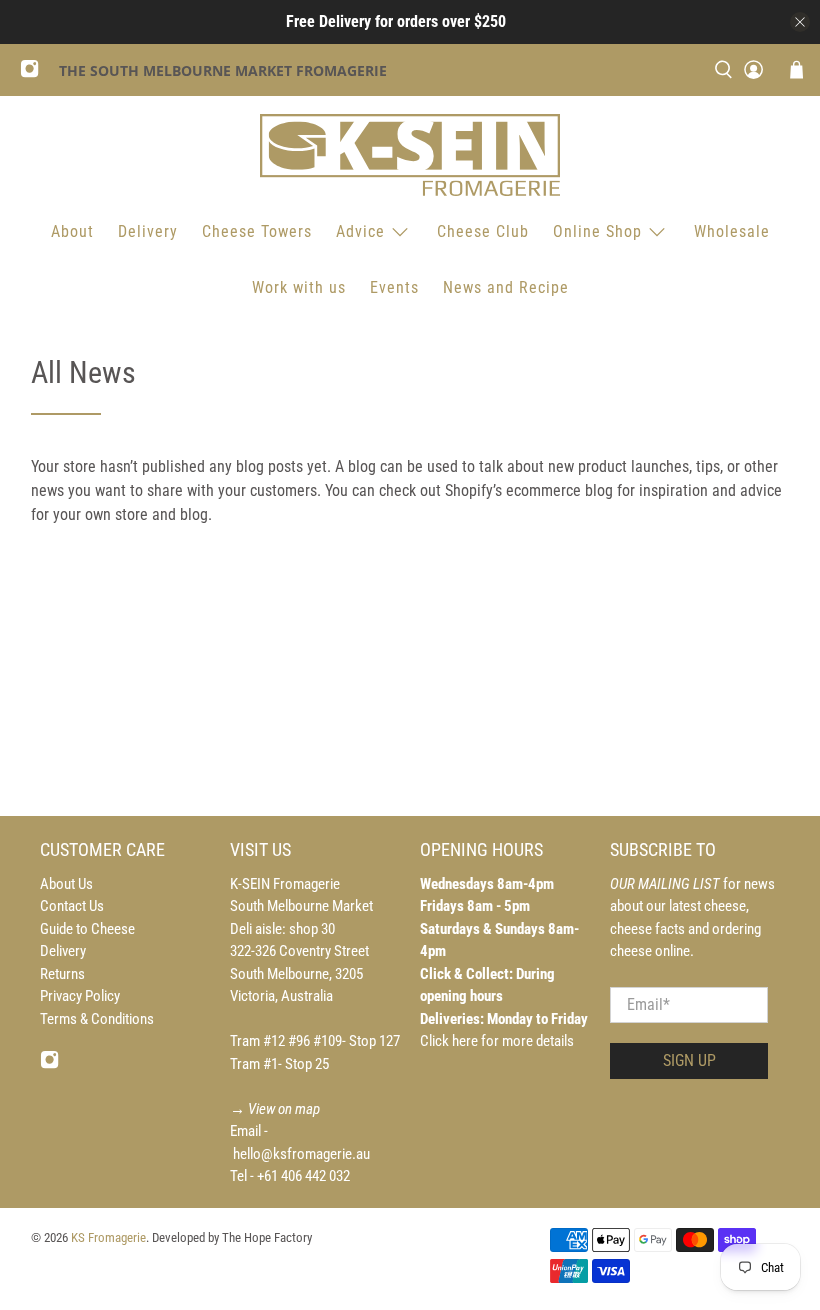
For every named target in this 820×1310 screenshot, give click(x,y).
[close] (800, 22)
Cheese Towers (257, 231)
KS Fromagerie (108, 1237)
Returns (62, 974)
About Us (66, 884)
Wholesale (732, 231)
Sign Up (689, 1060)
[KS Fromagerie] (410, 155)
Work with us (299, 287)
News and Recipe (506, 287)
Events (394, 287)
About (72, 231)
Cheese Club (483, 231)
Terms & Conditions (97, 1019)
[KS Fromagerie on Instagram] (34, 73)
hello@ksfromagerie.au (301, 1154)
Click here (450, 1041)
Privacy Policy (80, 996)
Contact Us (72, 906)
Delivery (148, 231)
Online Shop (597, 231)
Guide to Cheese (87, 929)
